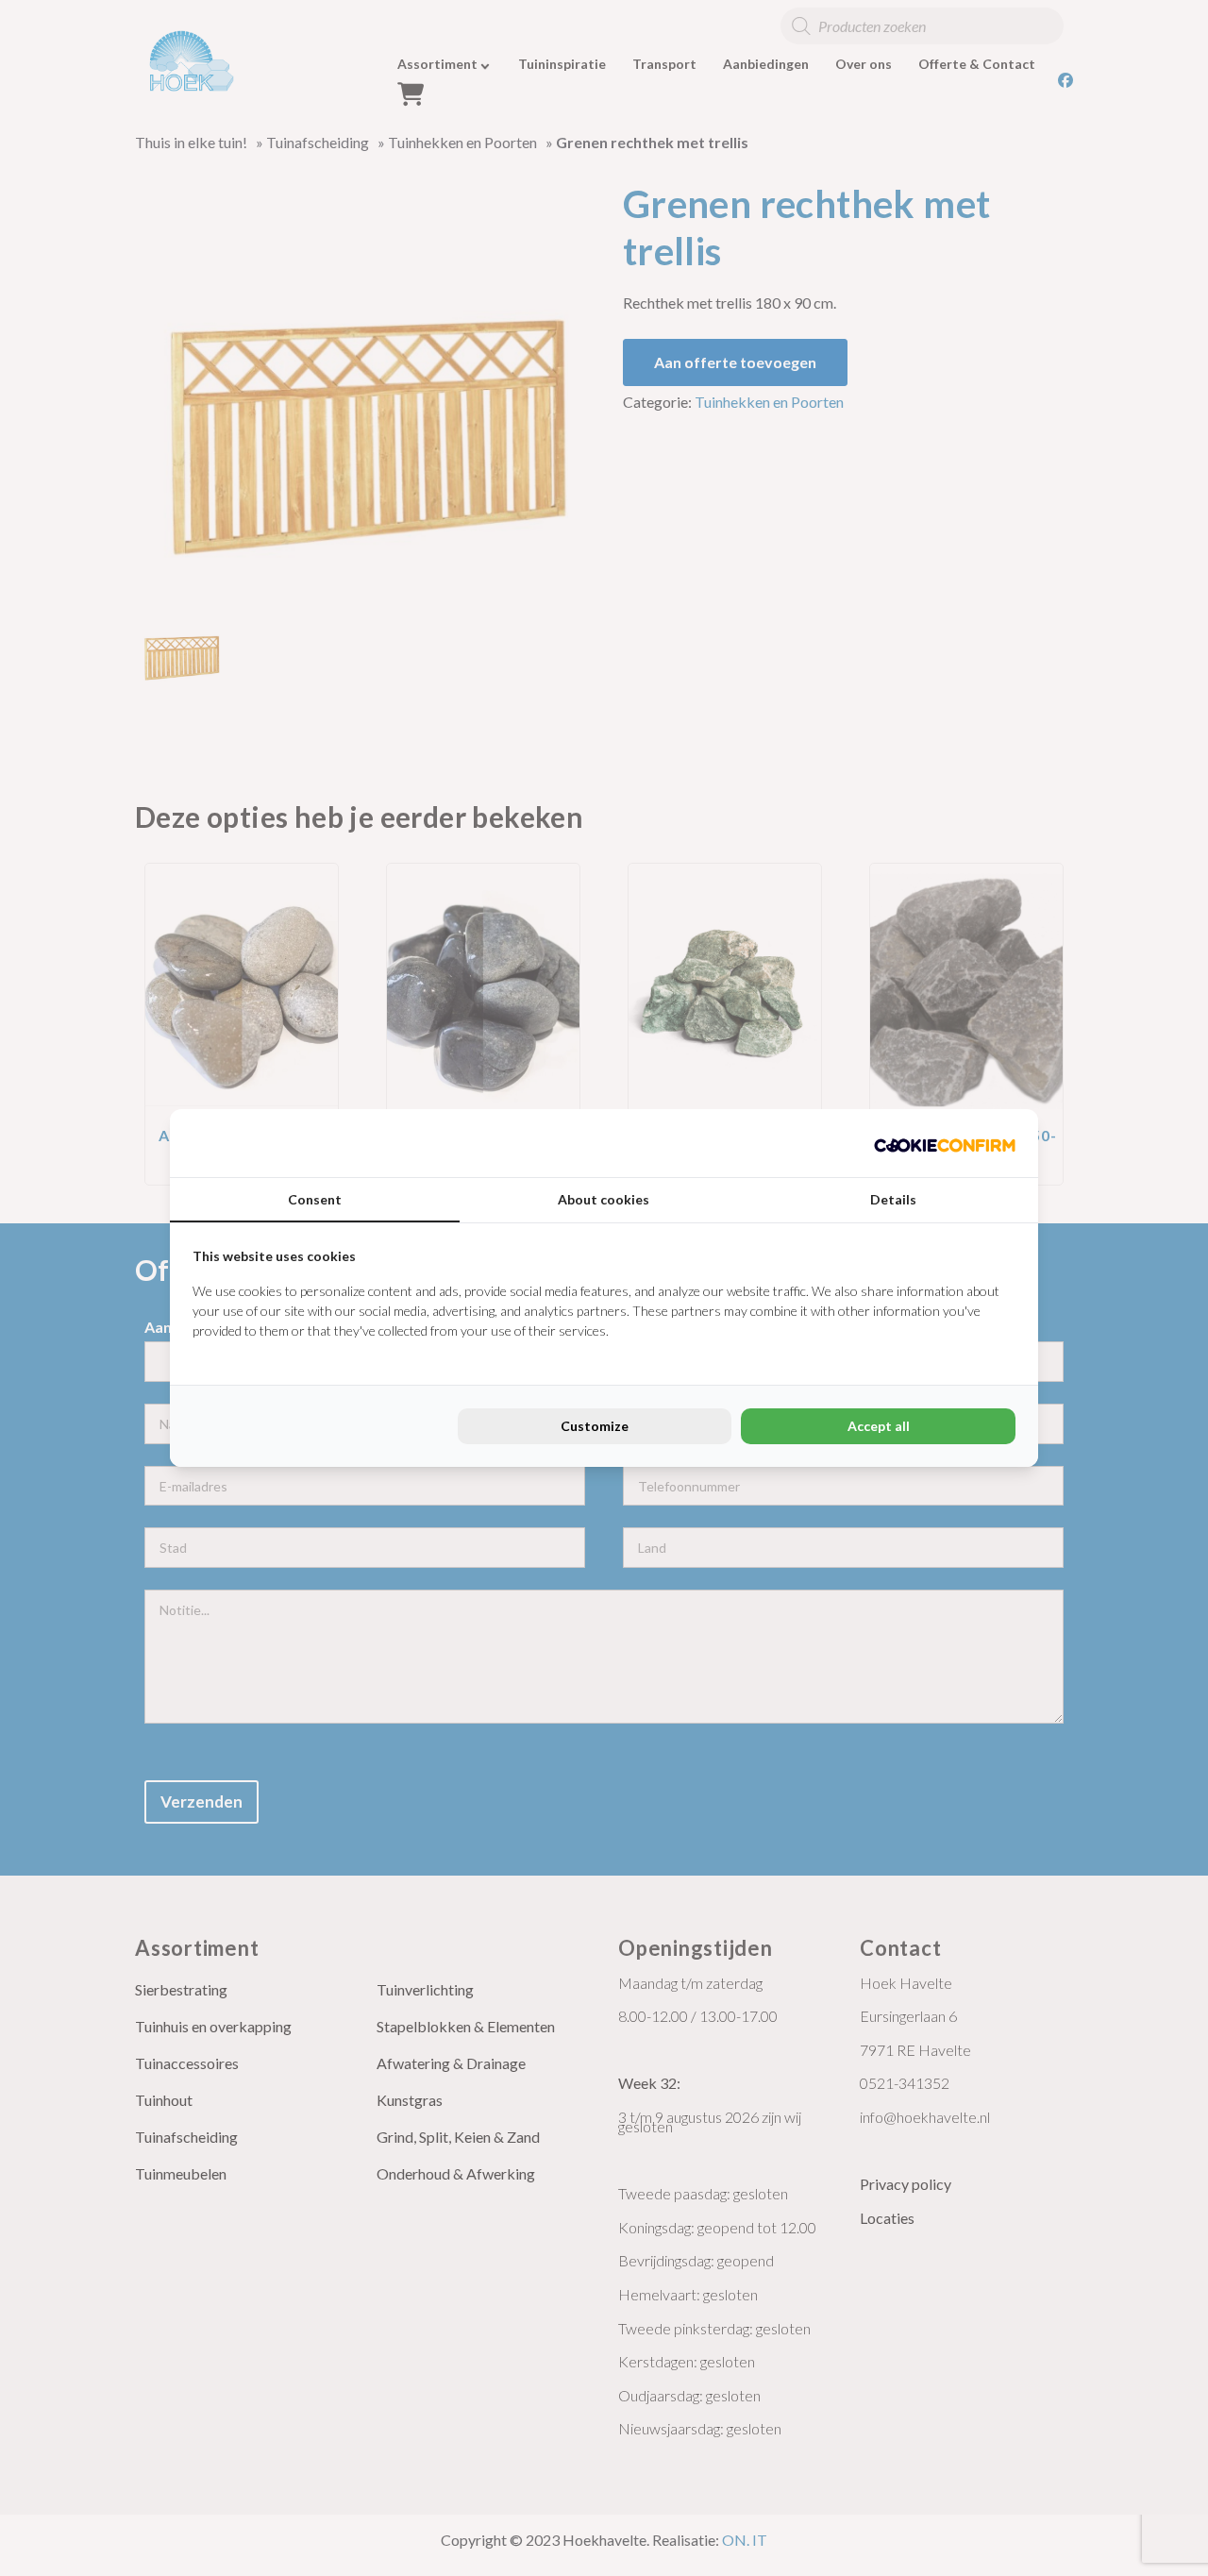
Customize (595, 1426)
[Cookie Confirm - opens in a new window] (945, 1143)
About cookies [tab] (604, 1199)
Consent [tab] (315, 1199)
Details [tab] (893, 1199)
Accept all (879, 1426)
